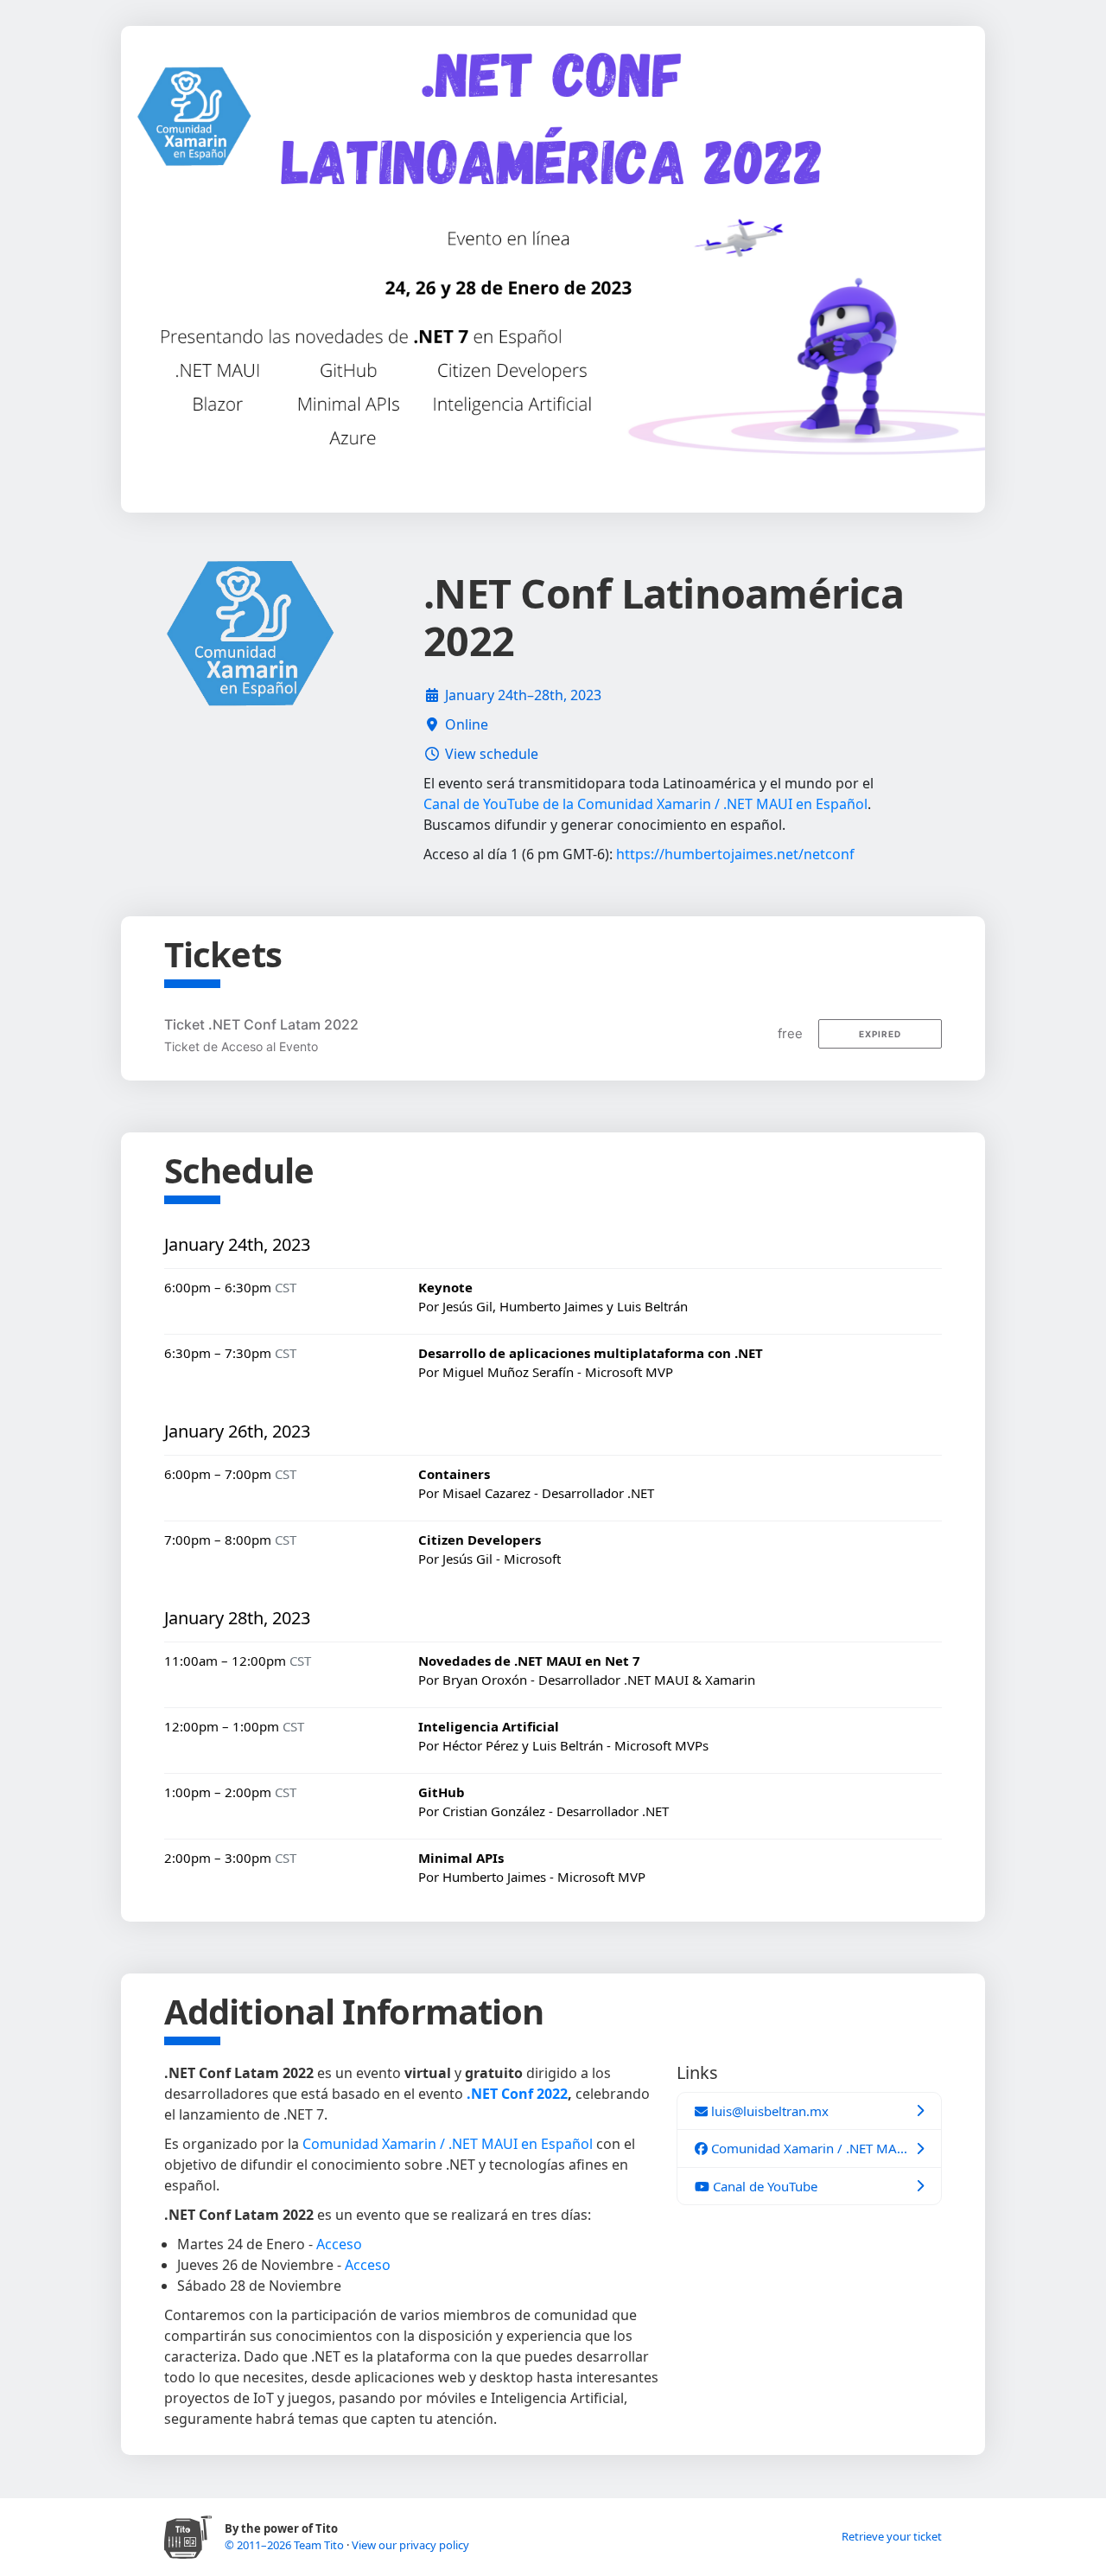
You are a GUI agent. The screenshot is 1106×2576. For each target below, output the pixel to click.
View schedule (492, 754)
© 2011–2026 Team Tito (286, 2545)
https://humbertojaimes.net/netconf (735, 854)
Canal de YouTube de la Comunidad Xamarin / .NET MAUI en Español (645, 804)
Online (467, 724)
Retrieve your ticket (892, 2536)
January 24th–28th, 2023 (523, 695)
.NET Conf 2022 (517, 2094)
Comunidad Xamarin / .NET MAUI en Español (448, 2144)
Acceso (339, 2244)
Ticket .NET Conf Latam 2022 (261, 1024)
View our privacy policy (410, 2545)
